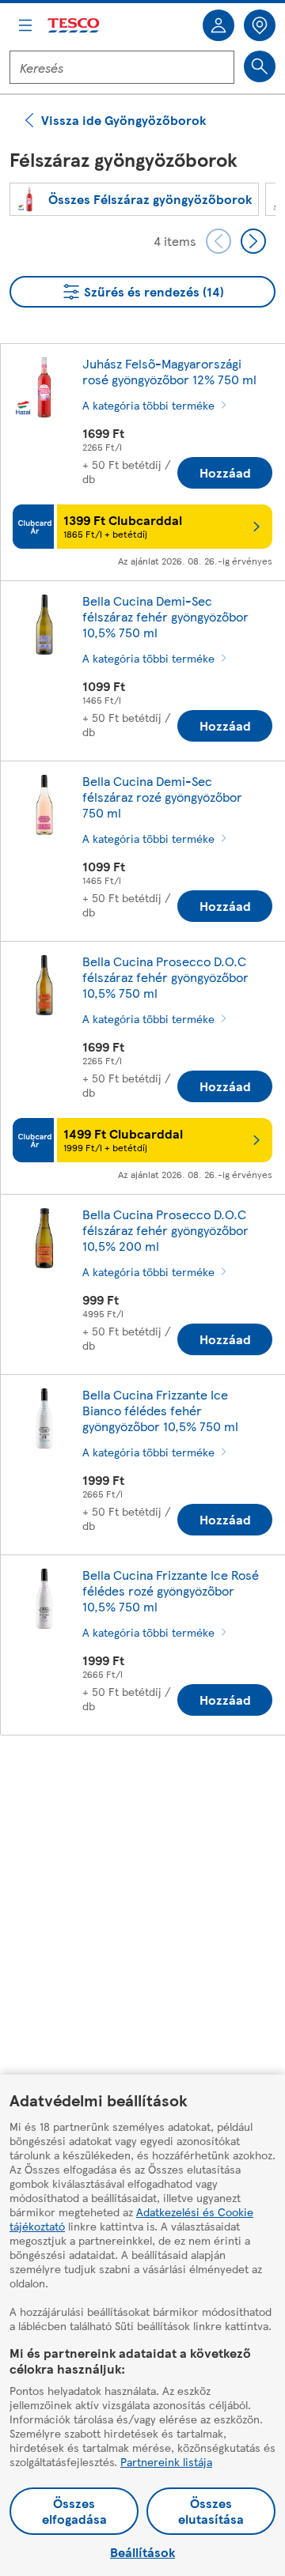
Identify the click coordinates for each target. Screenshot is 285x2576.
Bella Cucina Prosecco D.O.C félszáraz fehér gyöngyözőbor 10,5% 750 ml (165, 977)
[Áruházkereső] (260, 25)
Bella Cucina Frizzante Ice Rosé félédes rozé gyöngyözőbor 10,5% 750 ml (171, 1590)
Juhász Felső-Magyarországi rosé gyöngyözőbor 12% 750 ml (169, 371)
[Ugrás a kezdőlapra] (74, 26)
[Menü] (25, 25)
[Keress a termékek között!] (260, 66)
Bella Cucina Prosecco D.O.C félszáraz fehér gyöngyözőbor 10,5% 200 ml (165, 1230)
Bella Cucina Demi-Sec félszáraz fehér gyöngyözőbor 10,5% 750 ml (165, 616)
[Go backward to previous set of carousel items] (218, 241)
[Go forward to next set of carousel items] (253, 241)
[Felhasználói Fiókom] (218, 25)
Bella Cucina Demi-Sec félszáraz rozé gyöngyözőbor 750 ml (162, 797)
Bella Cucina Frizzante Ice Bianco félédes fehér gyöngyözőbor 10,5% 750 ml (160, 1410)
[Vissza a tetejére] (150, 1787)
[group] (134, 199)
